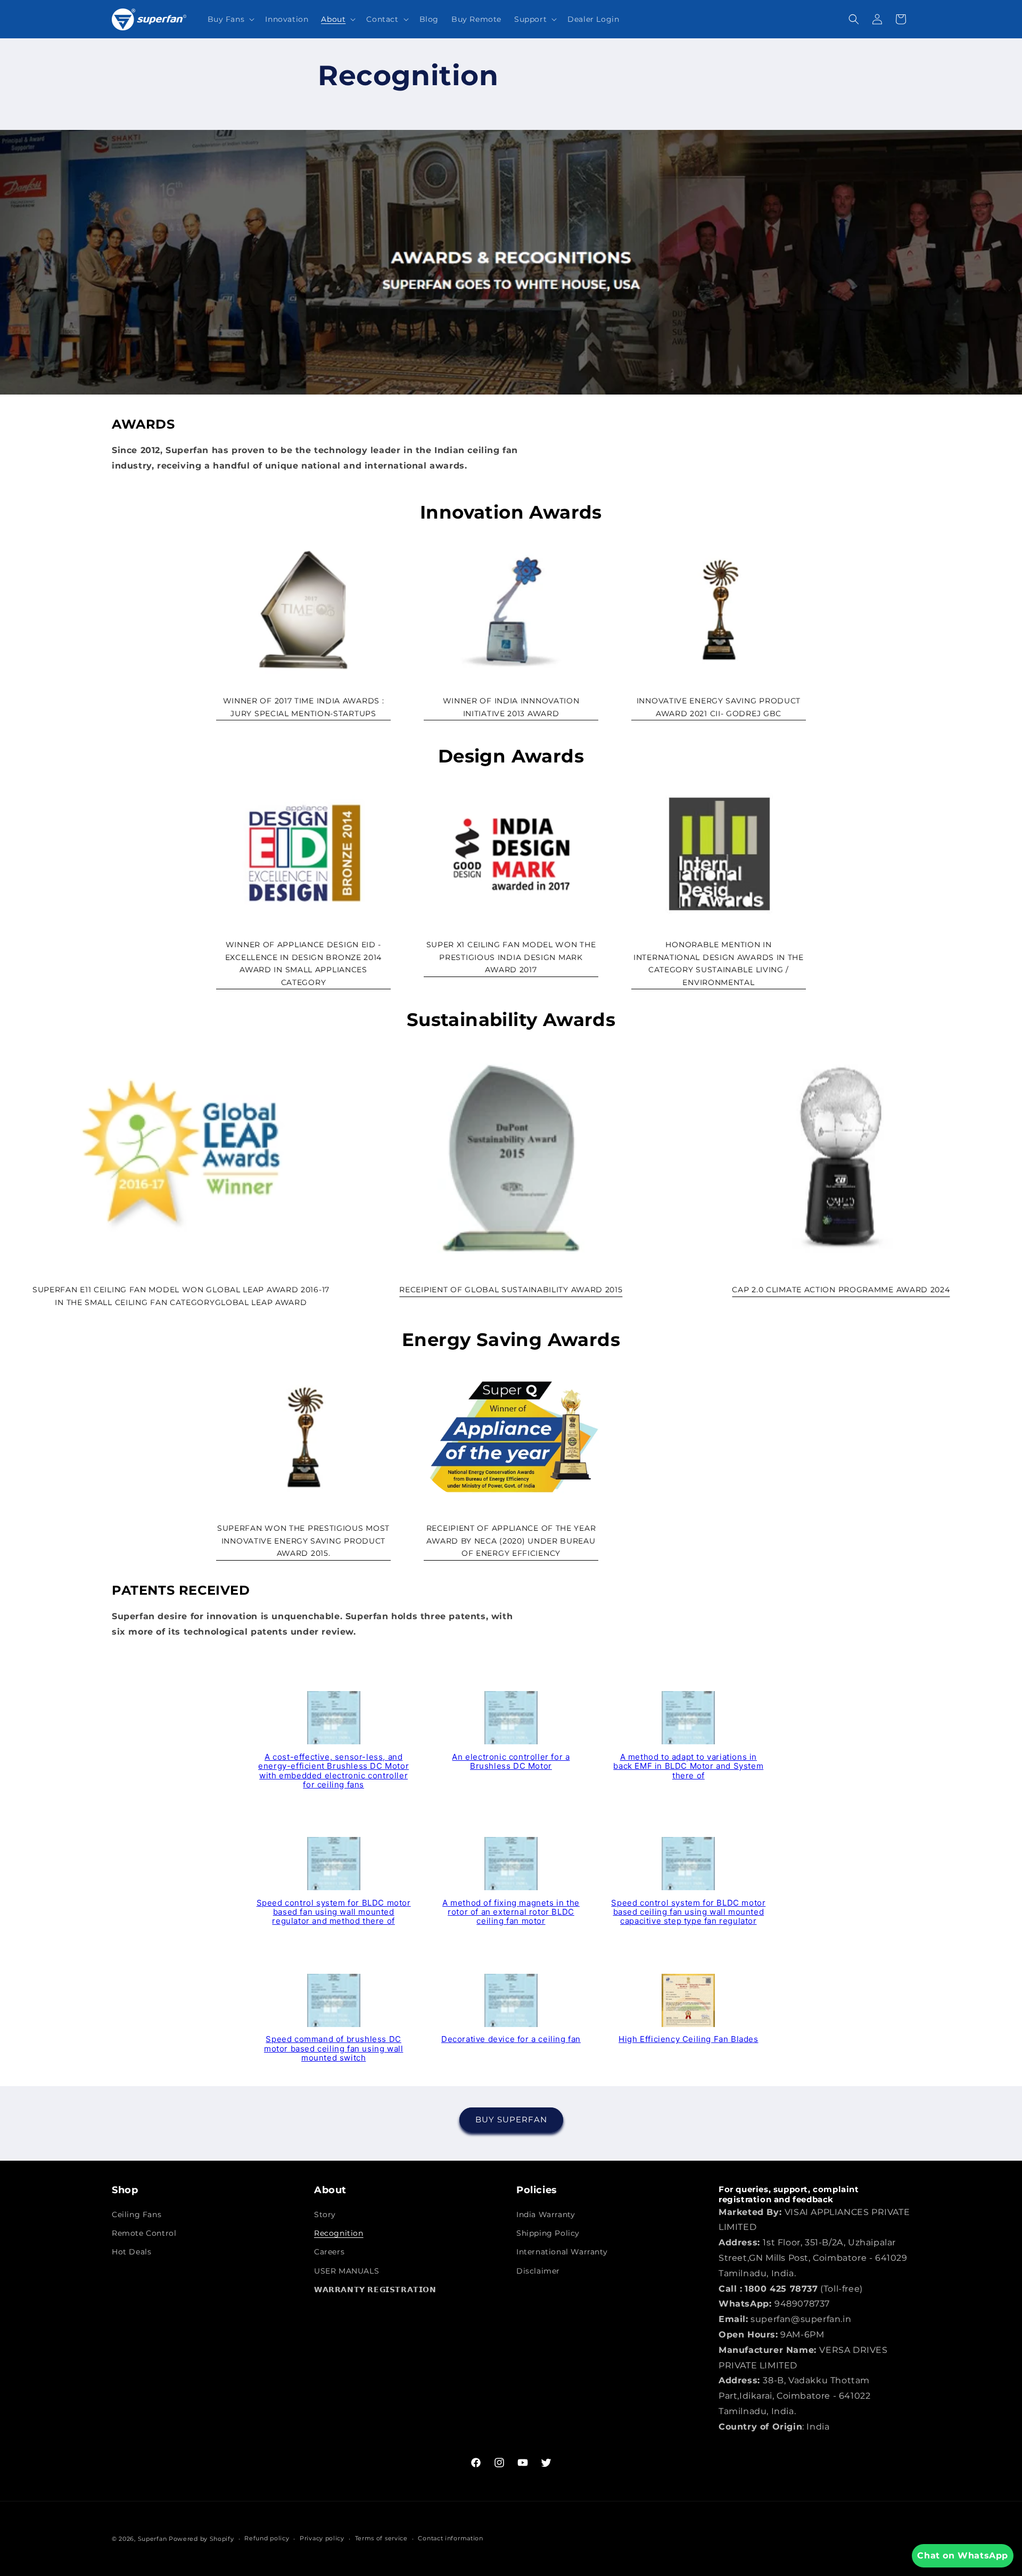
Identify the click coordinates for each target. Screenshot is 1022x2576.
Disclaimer (538, 2271)
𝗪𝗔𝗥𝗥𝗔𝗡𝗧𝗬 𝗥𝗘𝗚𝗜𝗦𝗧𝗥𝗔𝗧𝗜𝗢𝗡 (375, 2290)
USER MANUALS (347, 2271)
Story (325, 2214)
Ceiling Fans (137, 2214)
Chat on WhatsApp (963, 2556)
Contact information (450, 2538)
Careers (329, 2252)
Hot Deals (131, 2252)
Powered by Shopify (201, 2539)
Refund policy (267, 2538)
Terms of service (381, 2538)
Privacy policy (322, 2538)
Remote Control (144, 2233)
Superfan (153, 2539)
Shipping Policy (548, 2233)
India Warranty (546, 2214)
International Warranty (562, 2252)
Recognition (339, 2233)
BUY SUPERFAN (511, 2120)
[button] (230, 19)
